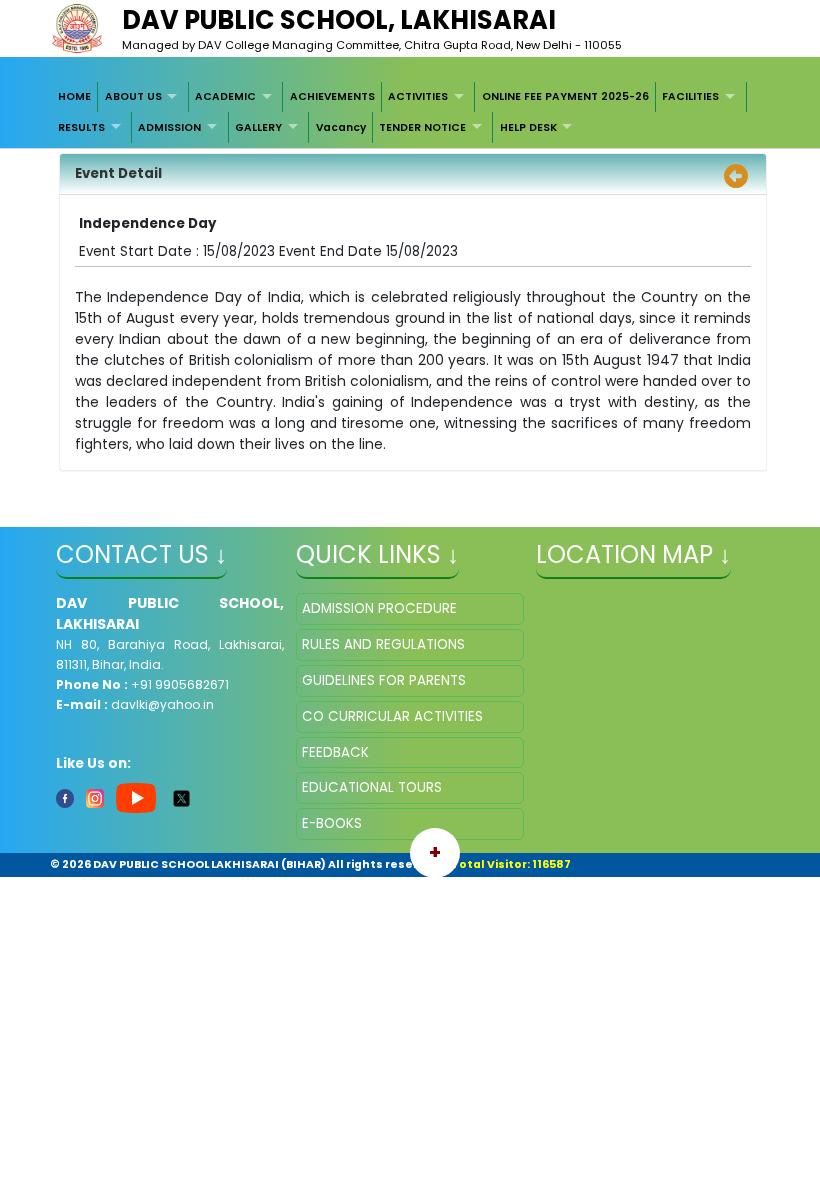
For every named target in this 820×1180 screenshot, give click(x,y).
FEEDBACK (335, 752)
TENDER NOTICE (422, 127)
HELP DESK (528, 127)
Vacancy (341, 127)
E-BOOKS (332, 823)
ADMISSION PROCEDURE (379, 608)
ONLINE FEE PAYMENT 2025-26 (565, 96)
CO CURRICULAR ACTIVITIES (392, 716)
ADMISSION (169, 127)
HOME (74, 96)
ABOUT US (133, 96)
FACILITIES (690, 96)
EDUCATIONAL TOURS (372, 787)
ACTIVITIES (418, 96)
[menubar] (410, 112)
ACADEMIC (225, 96)
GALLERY (258, 127)
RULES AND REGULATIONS (383, 644)
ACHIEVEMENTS (332, 96)
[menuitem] (75, 97)
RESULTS (81, 127)
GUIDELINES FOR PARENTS (384, 680)
